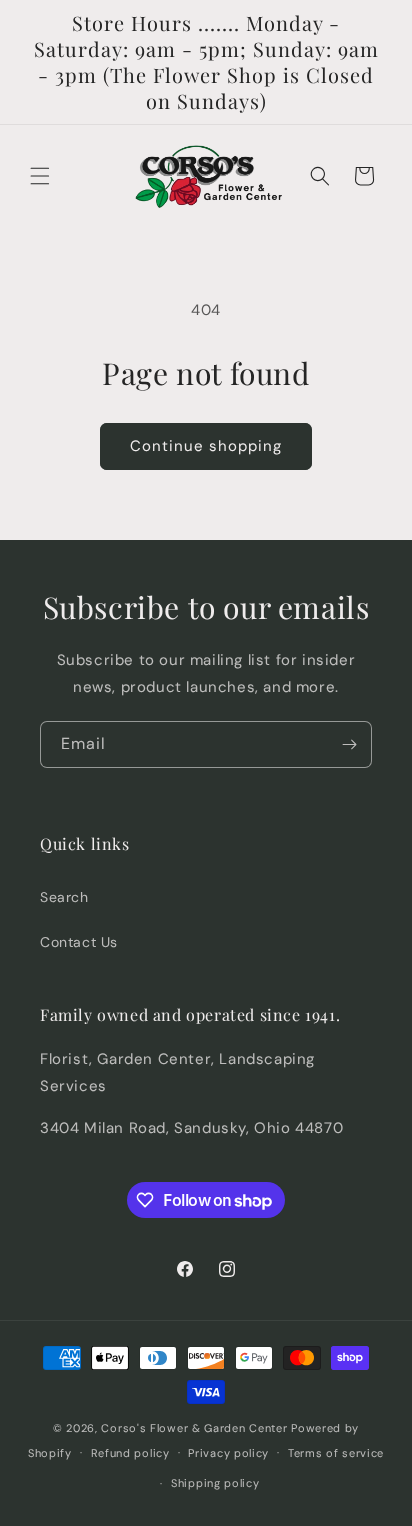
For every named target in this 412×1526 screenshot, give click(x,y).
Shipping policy (215, 1483)
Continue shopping (206, 446)
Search (64, 897)
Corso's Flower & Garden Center (194, 1428)
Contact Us (79, 942)
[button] (40, 176)
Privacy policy (228, 1453)
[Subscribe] (349, 744)
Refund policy (130, 1453)
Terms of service (336, 1453)
